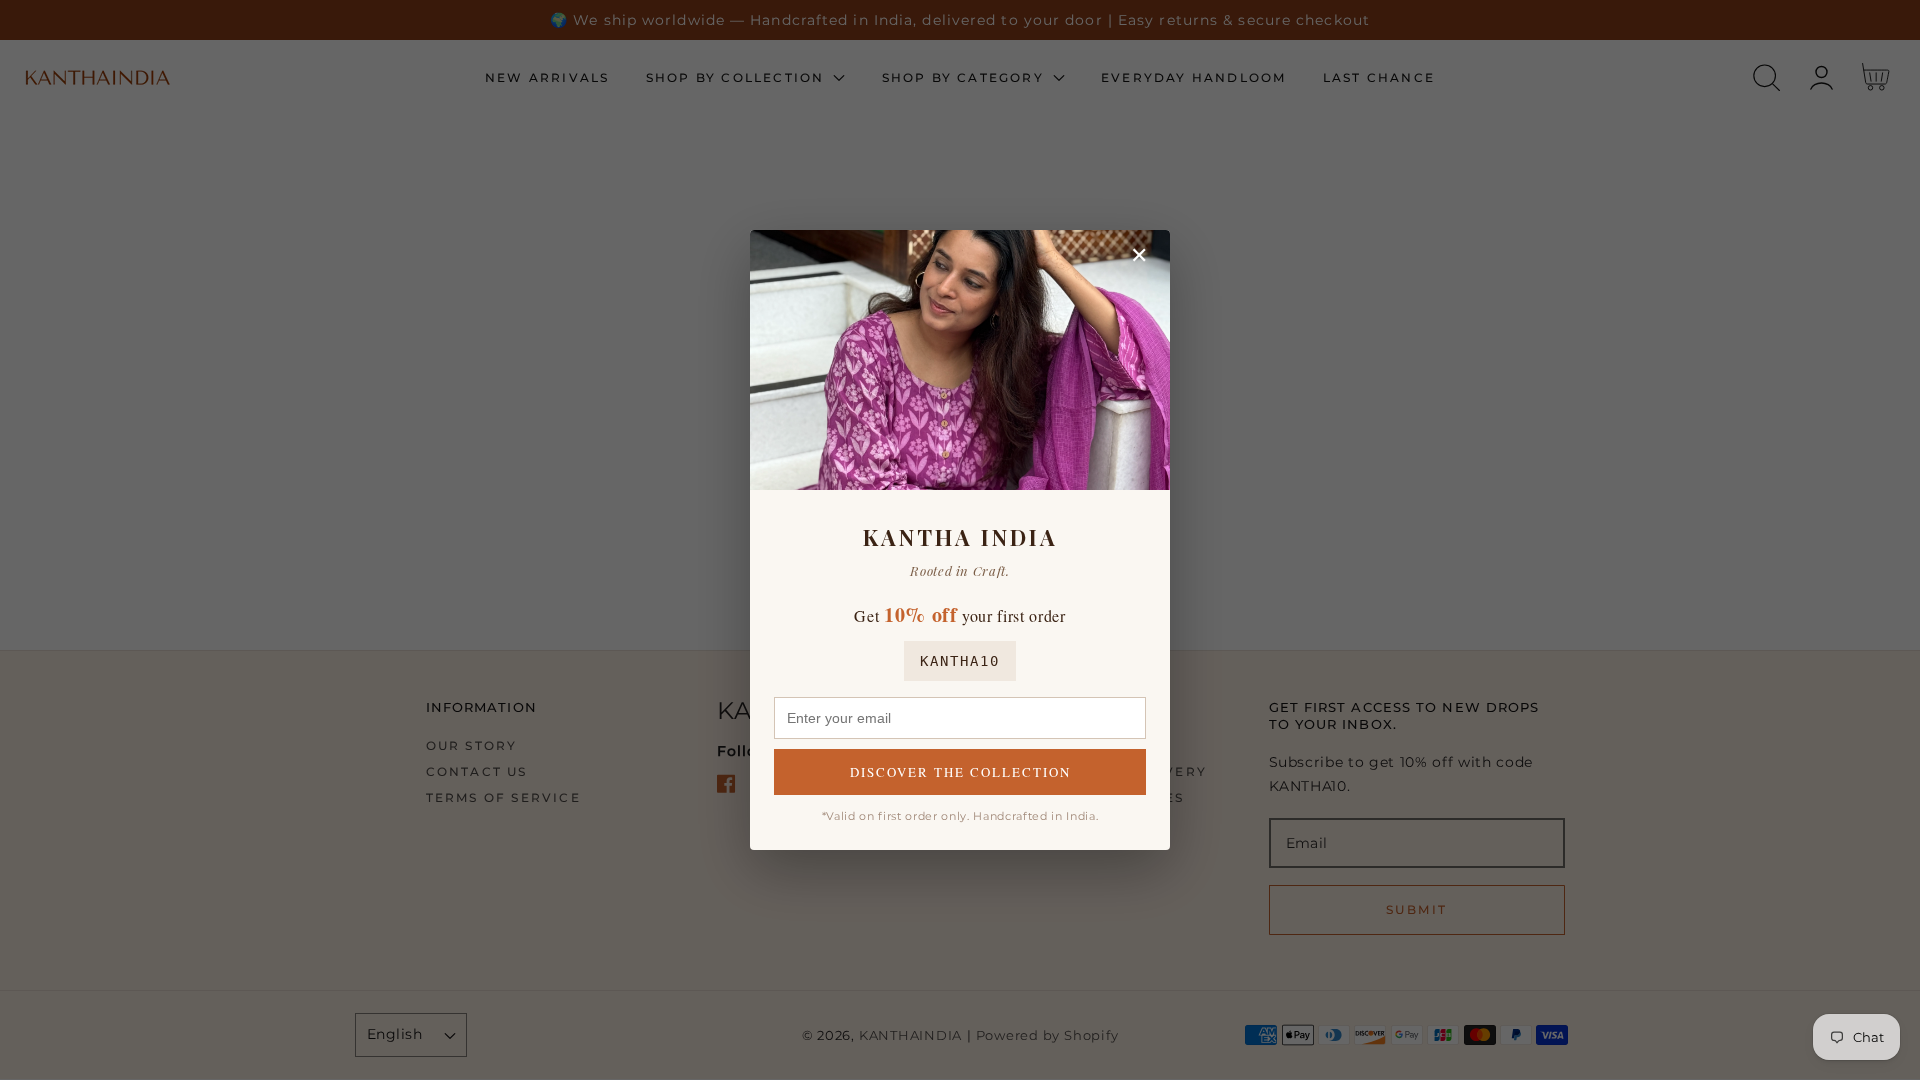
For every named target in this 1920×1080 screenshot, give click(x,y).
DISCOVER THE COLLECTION (960, 772)
